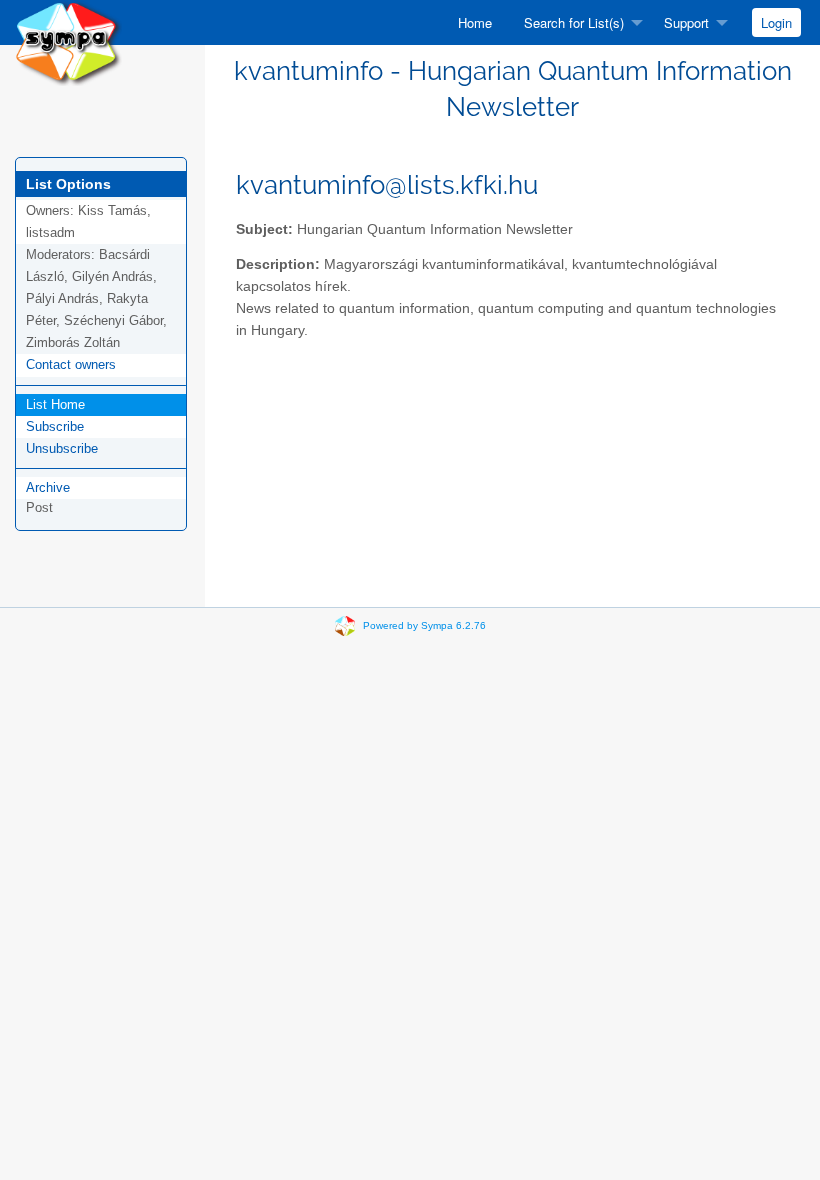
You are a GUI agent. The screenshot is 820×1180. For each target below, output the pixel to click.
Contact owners (71, 364)
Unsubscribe (62, 448)
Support (686, 22)
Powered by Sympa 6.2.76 (424, 625)
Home (475, 22)
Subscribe (55, 426)
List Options (68, 184)
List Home (55, 404)
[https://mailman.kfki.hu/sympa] (68, 41)
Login (776, 22)
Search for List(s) (574, 22)
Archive (48, 487)
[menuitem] (475, 22)
